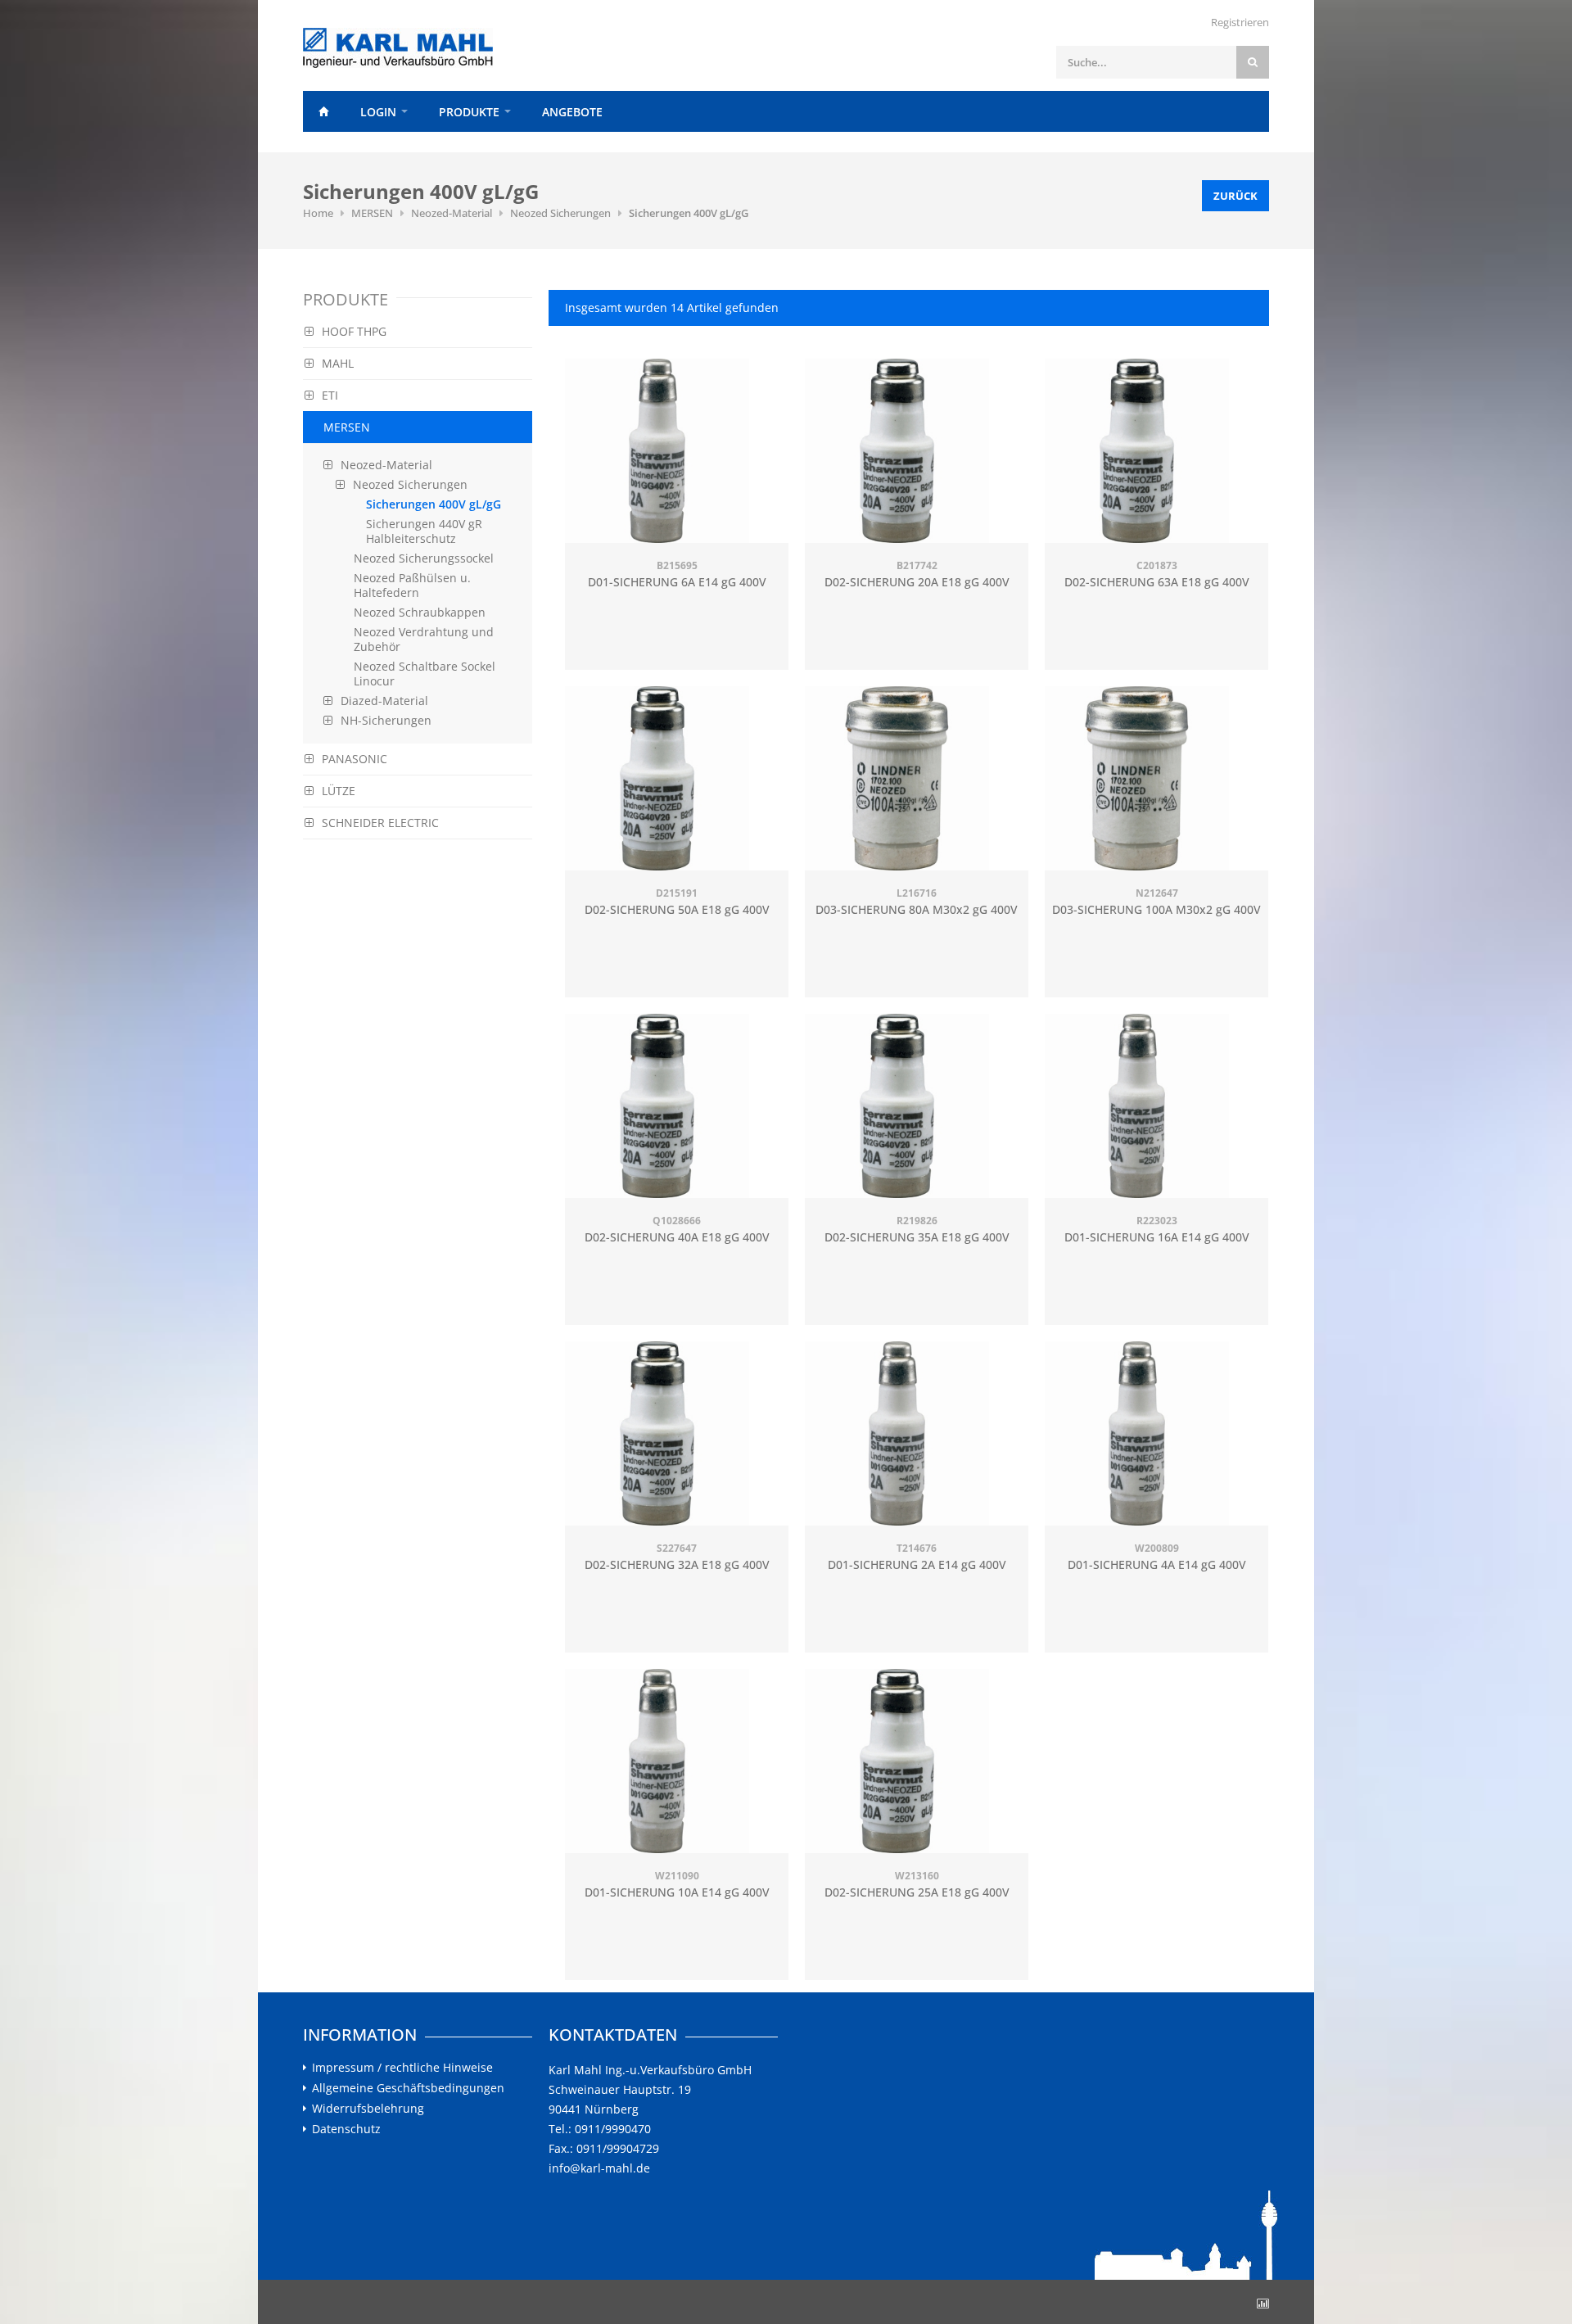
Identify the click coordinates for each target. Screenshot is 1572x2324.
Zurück (1235, 196)
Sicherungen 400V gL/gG (689, 213)
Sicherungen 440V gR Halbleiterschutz (424, 531)
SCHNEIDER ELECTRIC (380, 823)
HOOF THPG (354, 331)
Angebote (572, 112)
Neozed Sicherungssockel (424, 558)
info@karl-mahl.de (599, 2168)
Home (323, 111)
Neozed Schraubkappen (420, 612)
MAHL (338, 363)
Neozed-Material (452, 213)
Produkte (469, 112)
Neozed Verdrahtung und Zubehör (424, 639)
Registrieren (1240, 22)
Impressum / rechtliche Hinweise (402, 2068)
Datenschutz (346, 2129)
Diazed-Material (384, 701)
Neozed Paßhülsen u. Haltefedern (412, 585)
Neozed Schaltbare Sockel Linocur (425, 674)
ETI (330, 395)
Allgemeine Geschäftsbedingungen (408, 2088)
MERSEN (372, 213)
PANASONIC (355, 759)
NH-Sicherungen (386, 720)
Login (378, 112)
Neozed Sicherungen (560, 213)
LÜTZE (339, 791)
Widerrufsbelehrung (368, 2109)
